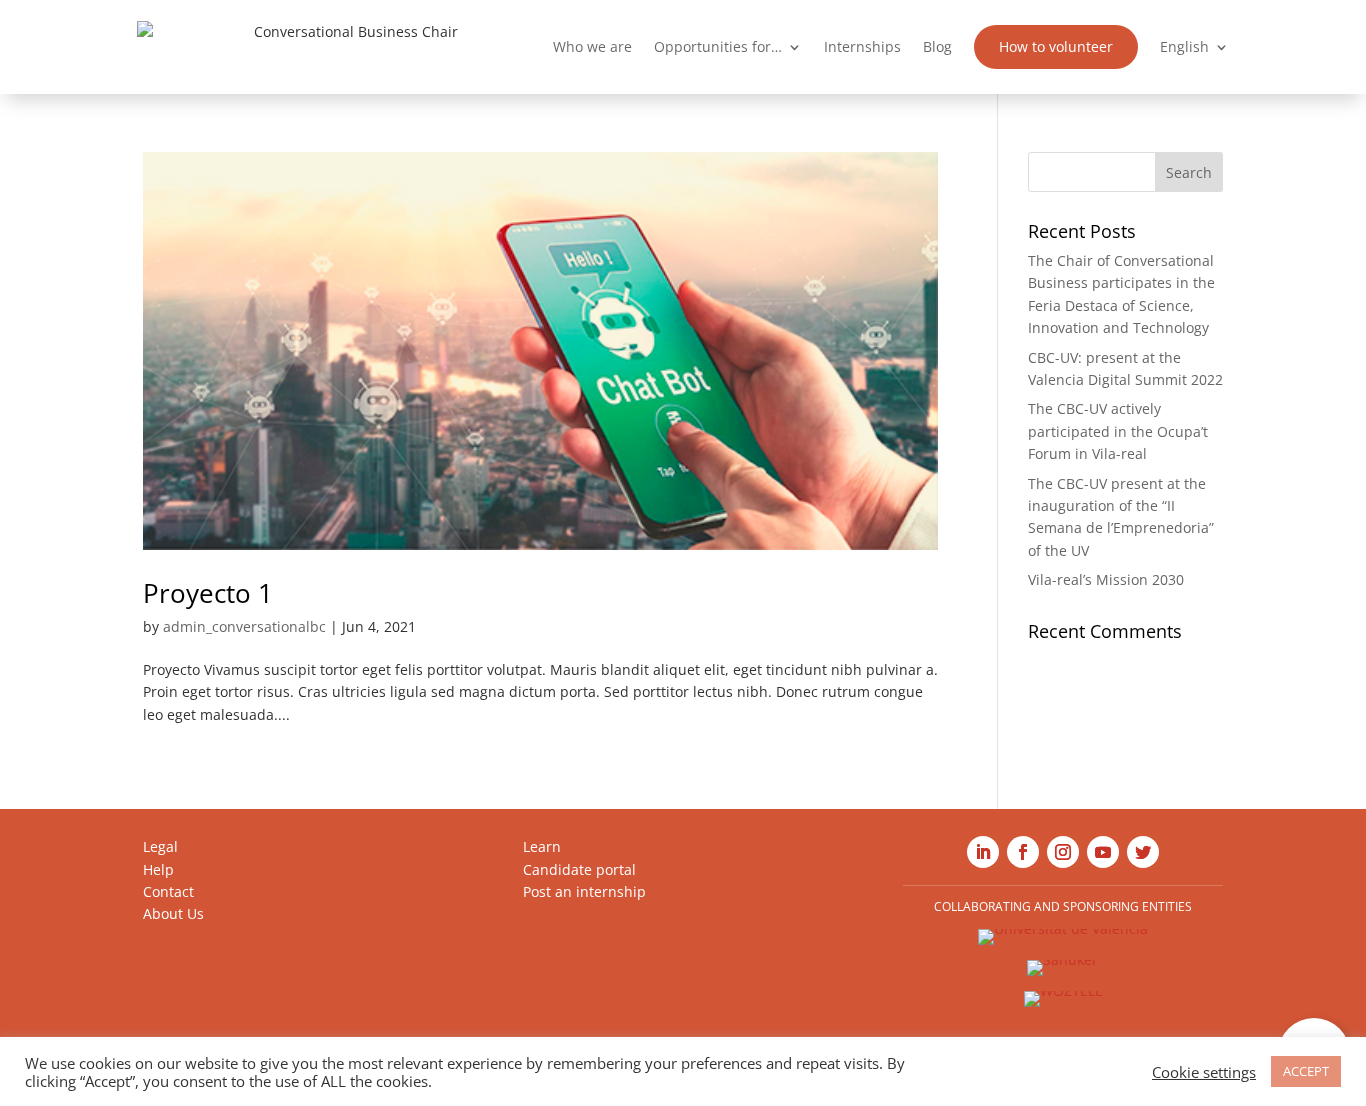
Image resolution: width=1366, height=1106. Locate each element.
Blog (937, 46)
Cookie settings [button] (1204, 1072)
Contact (168, 891)
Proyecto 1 (208, 593)
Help (158, 869)
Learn (542, 846)
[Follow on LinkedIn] (983, 852)
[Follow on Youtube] (1103, 852)
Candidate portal (579, 869)
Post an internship (584, 891)
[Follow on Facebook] (1023, 852)
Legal (160, 846)
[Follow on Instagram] (1063, 852)
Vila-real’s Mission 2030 (1106, 579)
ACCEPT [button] (1306, 1071)
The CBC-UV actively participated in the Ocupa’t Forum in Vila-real (1118, 431)
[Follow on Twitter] (1143, 852)
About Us (173, 913)
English (1184, 46)
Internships (862, 46)
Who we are (592, 46)
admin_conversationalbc (244, 626)
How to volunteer (1056, 46)
